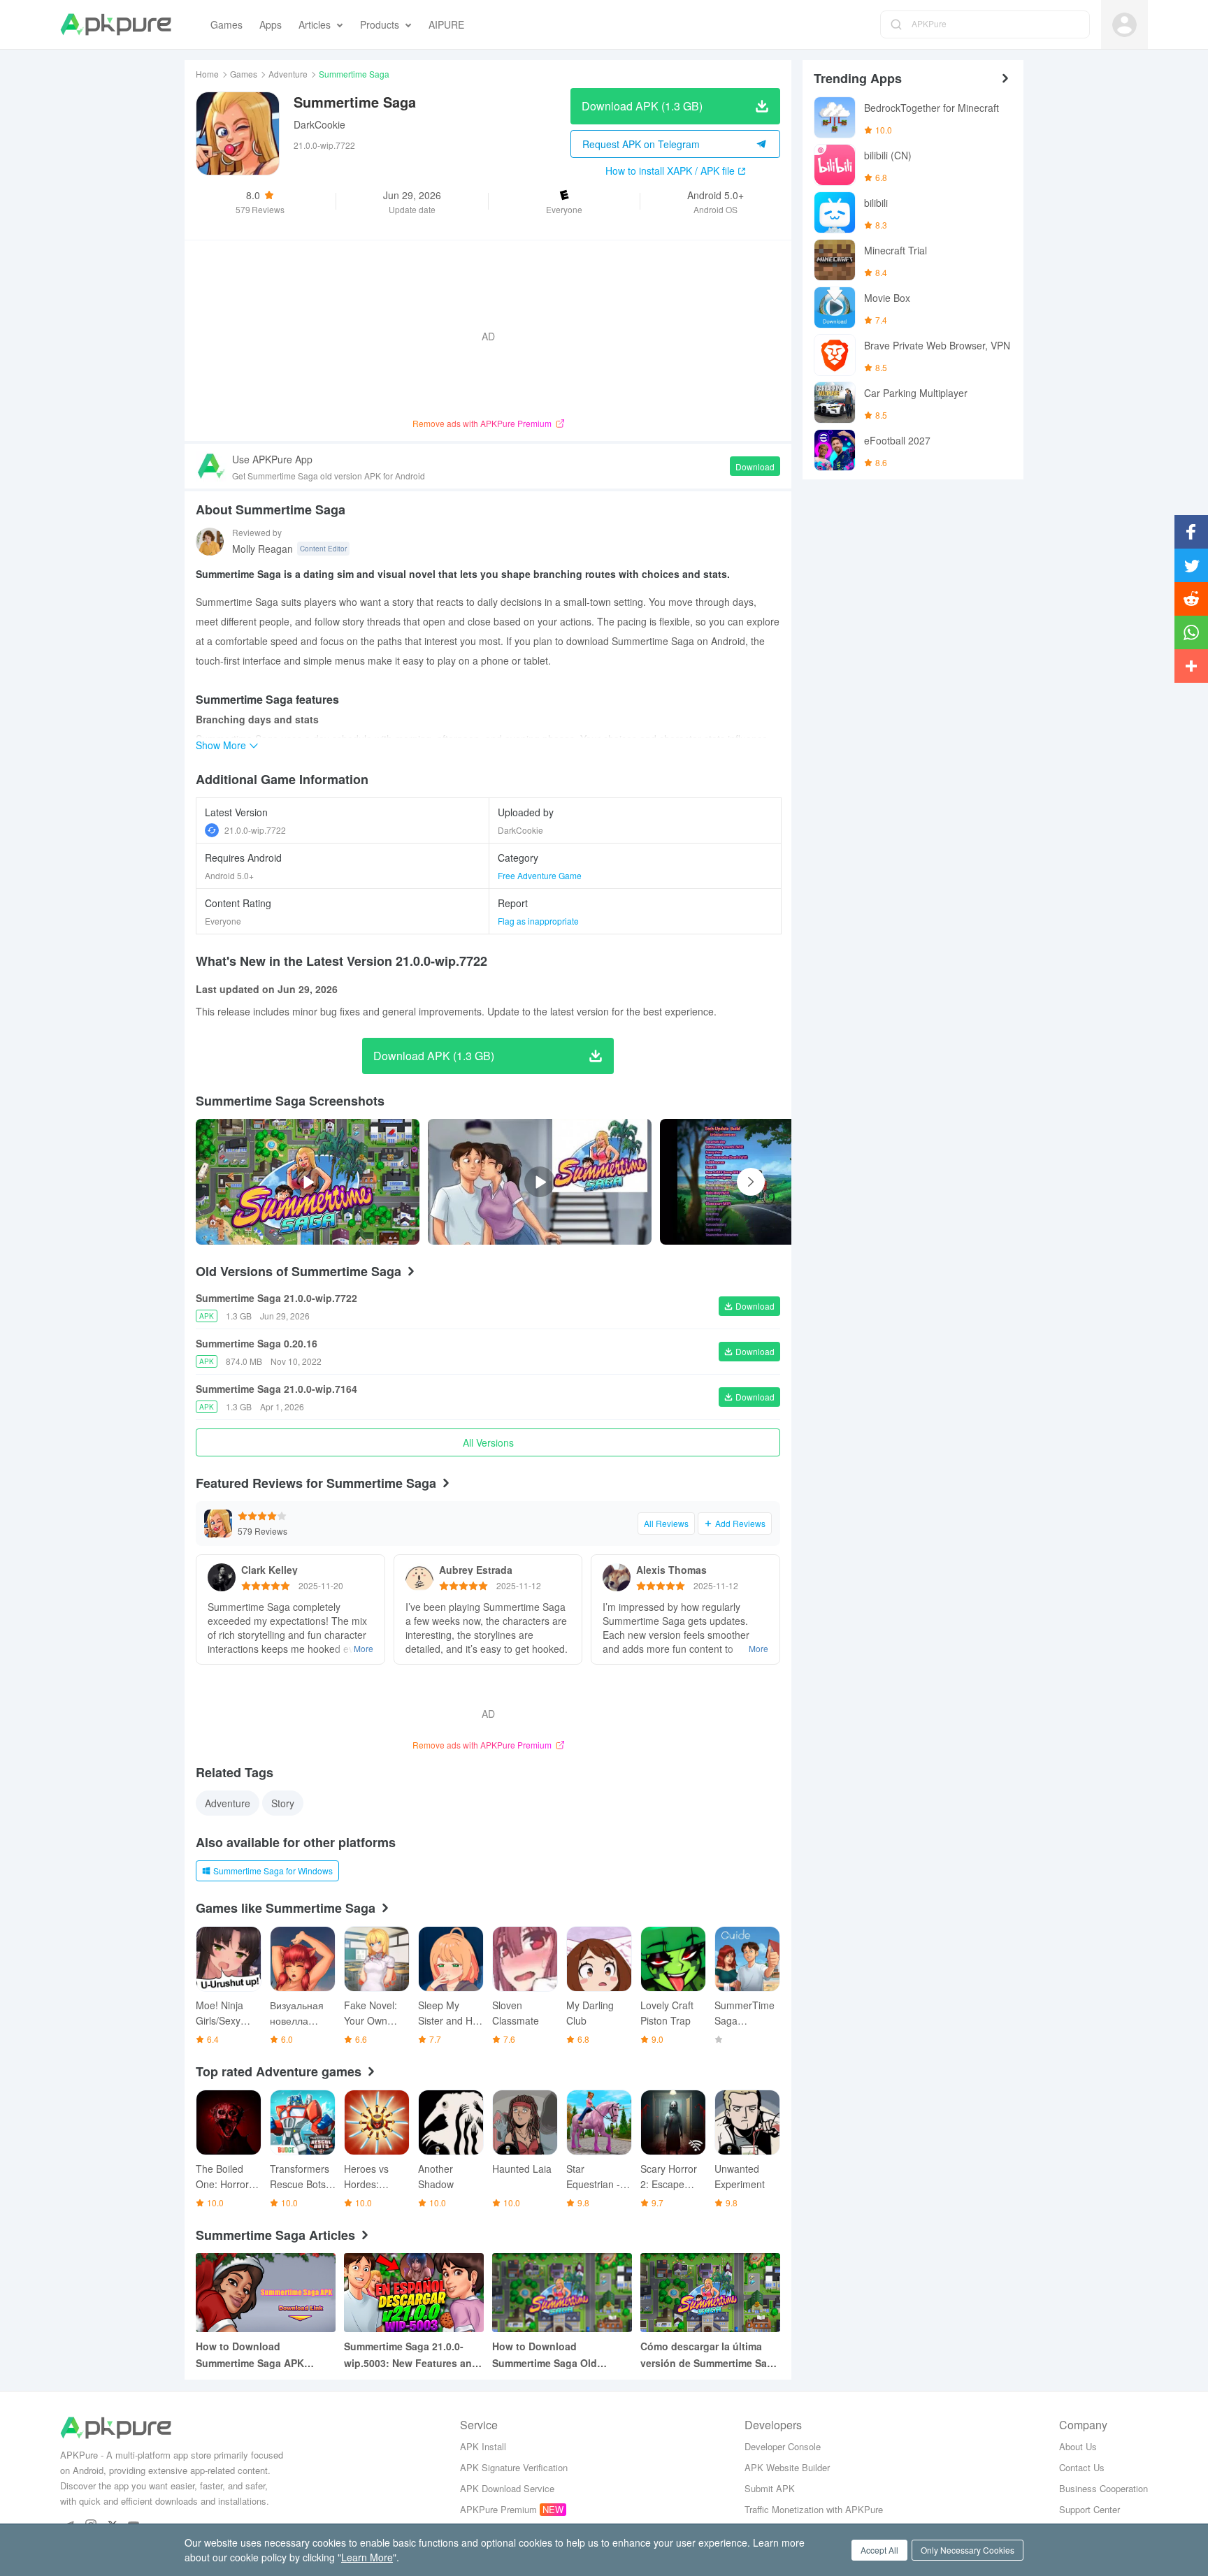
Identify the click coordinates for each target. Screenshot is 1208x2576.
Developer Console (783, 2446)
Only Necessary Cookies (968, 2550)
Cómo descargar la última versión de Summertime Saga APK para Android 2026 (710, 2355)
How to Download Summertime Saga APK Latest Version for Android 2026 (259, 2355)
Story (283, 1803)
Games (244, 74)
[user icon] (1124, 25)
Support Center (1090, 2509)
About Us (1078, 2446)
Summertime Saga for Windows (273, 1871)
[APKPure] (116, 24)
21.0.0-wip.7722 (255, 830)
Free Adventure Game (540, 875)
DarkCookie (319, 124)
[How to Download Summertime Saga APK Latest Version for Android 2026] (266, 2293)
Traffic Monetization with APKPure (814, 2509)
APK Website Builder (787, 2467)
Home (207, 74)
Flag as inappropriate (538, 921)
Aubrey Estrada (476, 1570)
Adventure (288, 74)
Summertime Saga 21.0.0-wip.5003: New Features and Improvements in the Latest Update (411, 2355)
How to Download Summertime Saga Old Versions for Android (545, 2355)
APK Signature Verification (514, 2467)
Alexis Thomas (671, 1570)
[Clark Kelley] (222, 1577)
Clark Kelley (269, 1570)
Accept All (879, 2550)
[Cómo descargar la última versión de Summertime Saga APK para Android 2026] (710, 2293)
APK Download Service (507, 2488)
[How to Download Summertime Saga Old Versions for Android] (562, 2293)
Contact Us (1082, 2467)
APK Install (483, 2446)
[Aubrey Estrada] (419, 1577)
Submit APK (770, 2488)
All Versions (488, 1442)
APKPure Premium (498, 2509)
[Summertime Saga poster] (789, 1182)
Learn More (367, 2557)
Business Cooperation (1103, 2488)
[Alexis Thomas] (617, 1577)
